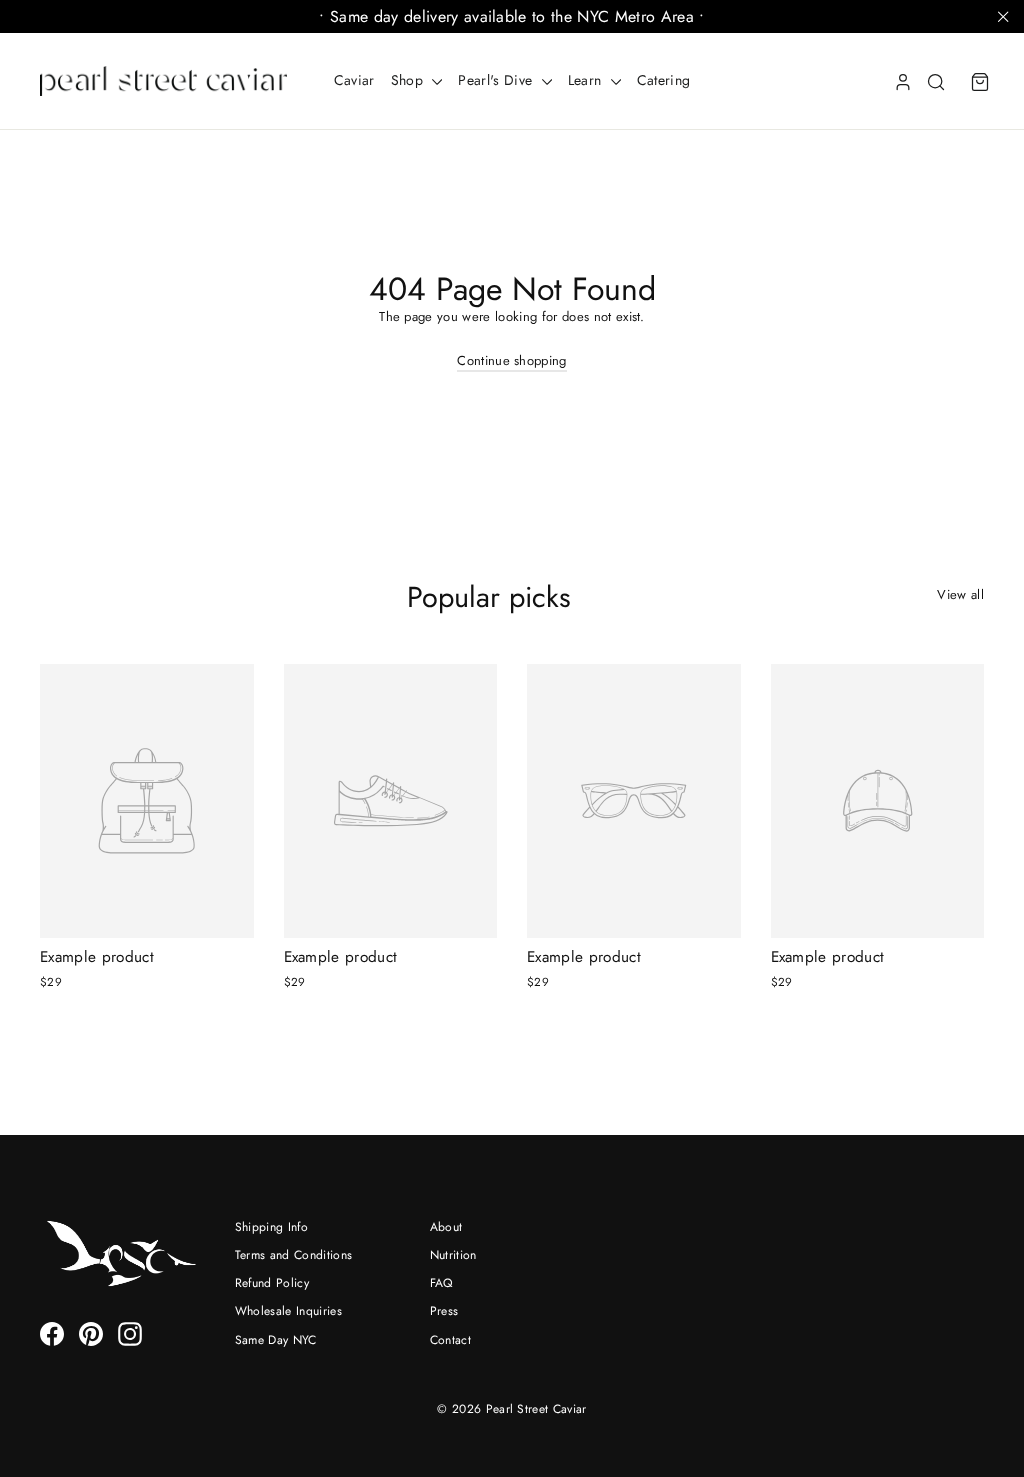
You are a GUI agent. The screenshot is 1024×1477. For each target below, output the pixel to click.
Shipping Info (271, 1227)
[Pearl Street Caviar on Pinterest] (91, 1334)
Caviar (354, 80)
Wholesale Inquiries (288, 1311)
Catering (664, 80)
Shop (409, 80)
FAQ (442, 1283)
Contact (450, 1340)
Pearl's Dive (497, 80)
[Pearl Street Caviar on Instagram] (130, 1334)
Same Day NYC (276, 1340)
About (446, 1227)
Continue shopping (512, 360)
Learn (587, 80)
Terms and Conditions (294, 1255)
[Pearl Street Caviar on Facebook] (52, 1334)
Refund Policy (272, 1283)
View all (960, 594)
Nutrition (453, 1255)
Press (444, 1311)
